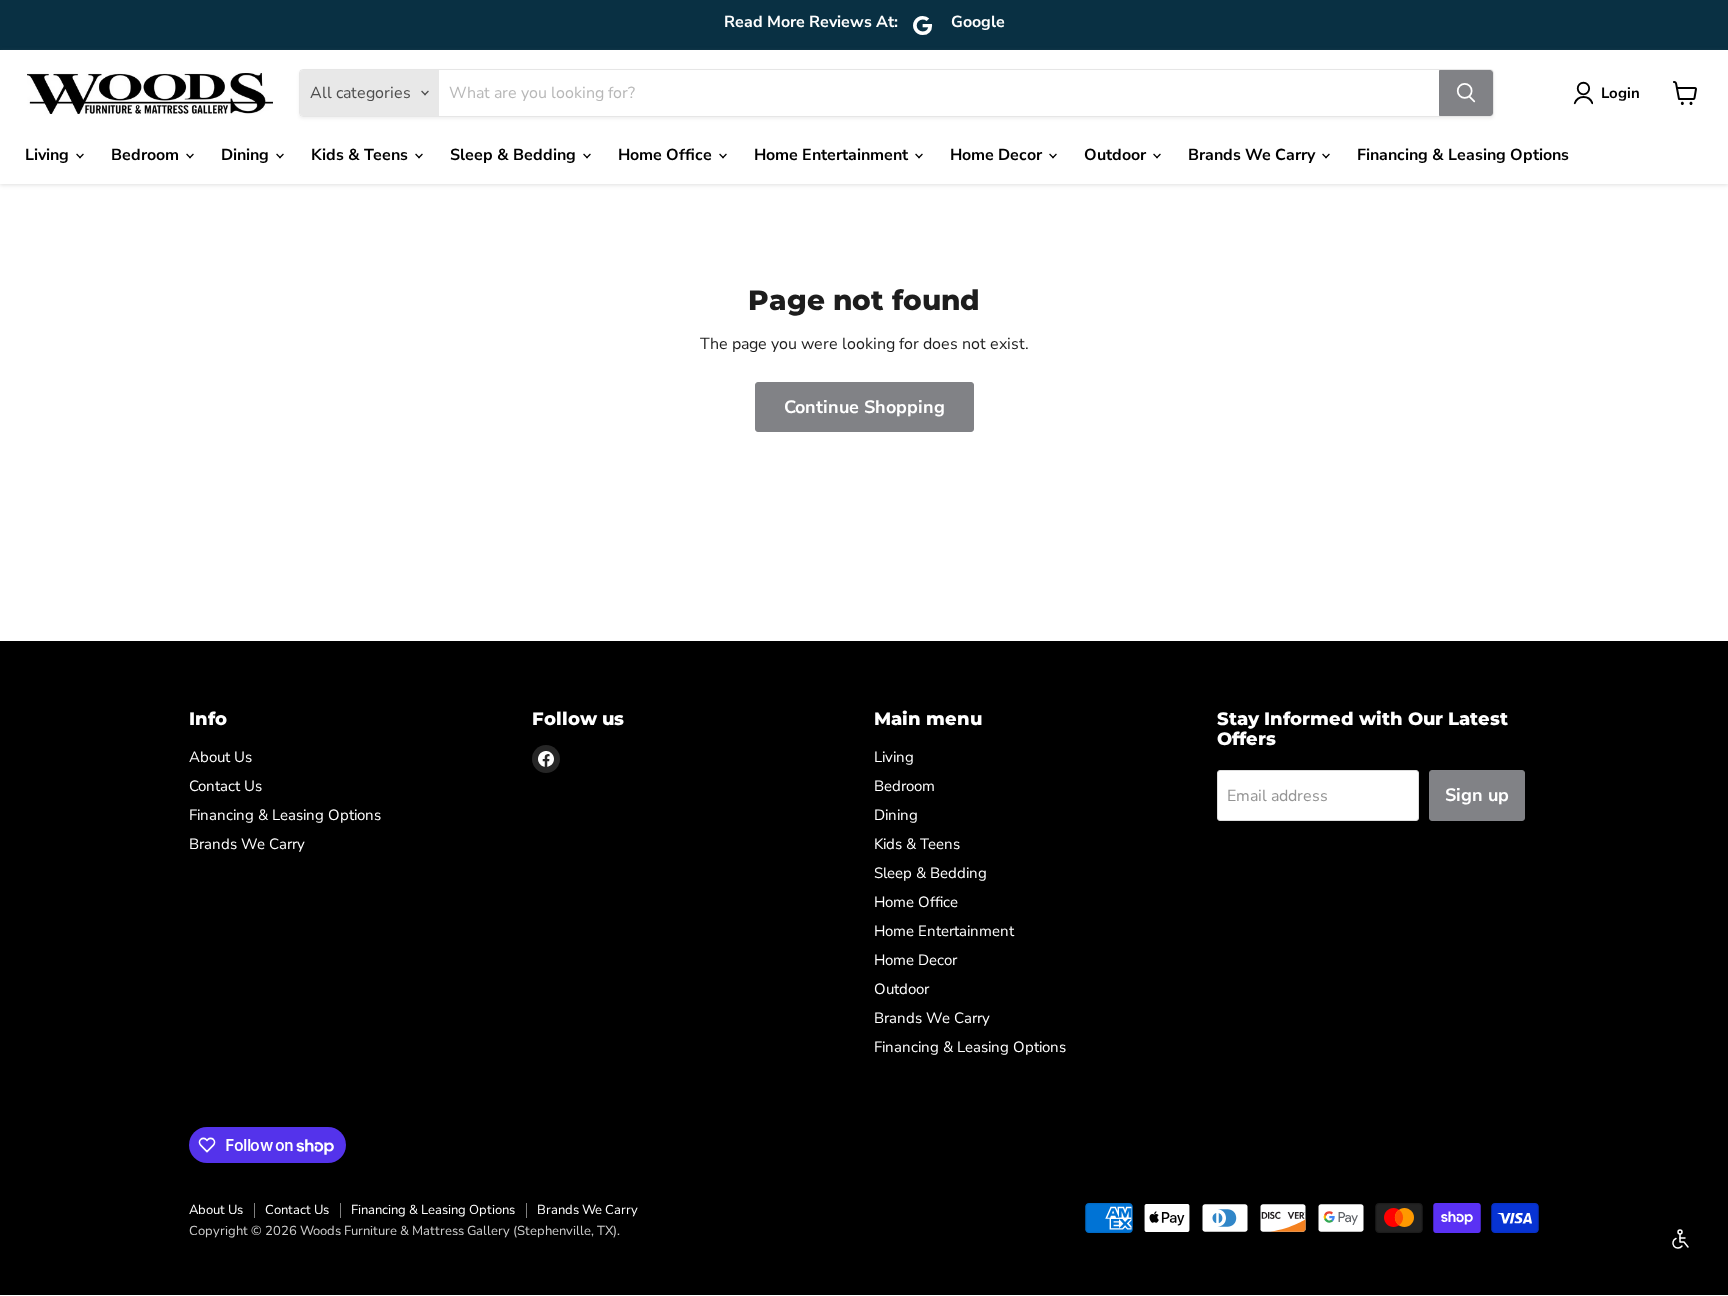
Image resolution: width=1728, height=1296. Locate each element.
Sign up (1477, 795)
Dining (247, 155)
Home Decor (998, 155)
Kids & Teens (361, 155)
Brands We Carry (1253, 155)
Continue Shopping (864, 407)
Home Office (667, 155)
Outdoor (1117, 155)
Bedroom (147, 155)
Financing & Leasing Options (1463, 155)
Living (49, 155)
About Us (220, 757)
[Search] (1466, 93)
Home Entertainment (833, 155)
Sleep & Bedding (515, 155)
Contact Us (225, 786)
